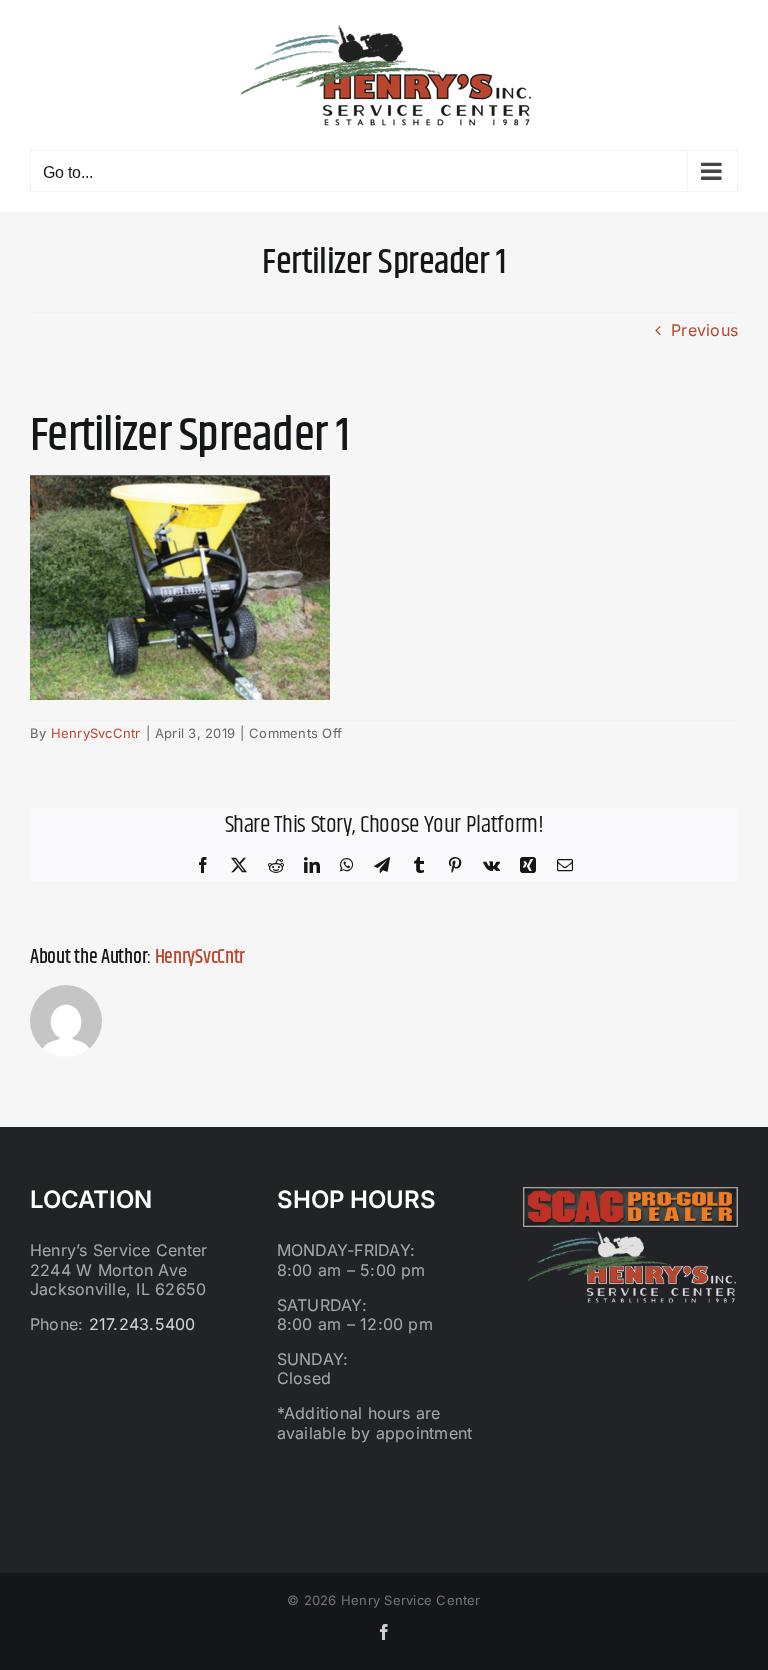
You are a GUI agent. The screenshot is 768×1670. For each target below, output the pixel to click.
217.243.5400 (142, 1324)
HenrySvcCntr (96, 733)
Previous (704, 330)
